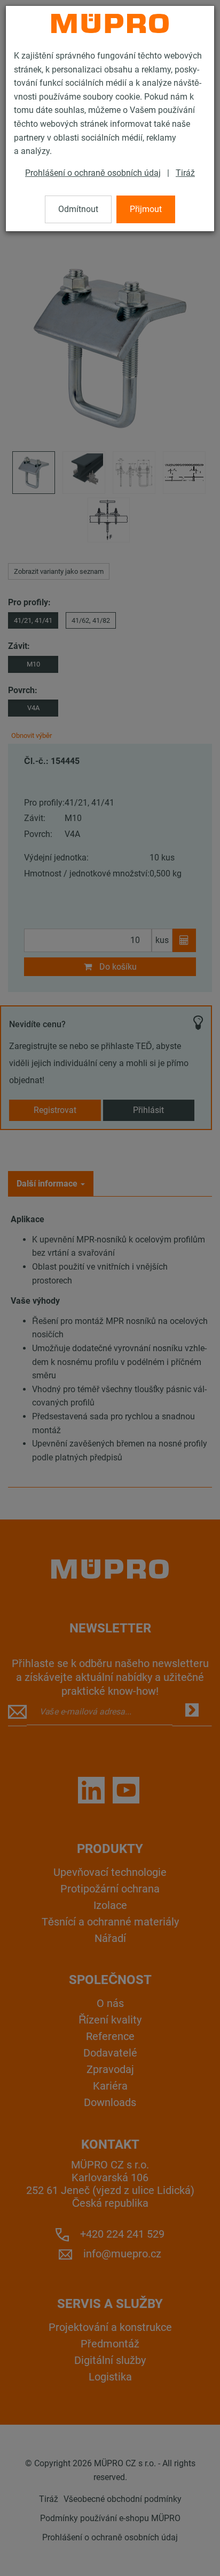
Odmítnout (78, 209)
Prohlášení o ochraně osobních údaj (93, 173)
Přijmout (146, 209)
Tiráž (185, 173)
